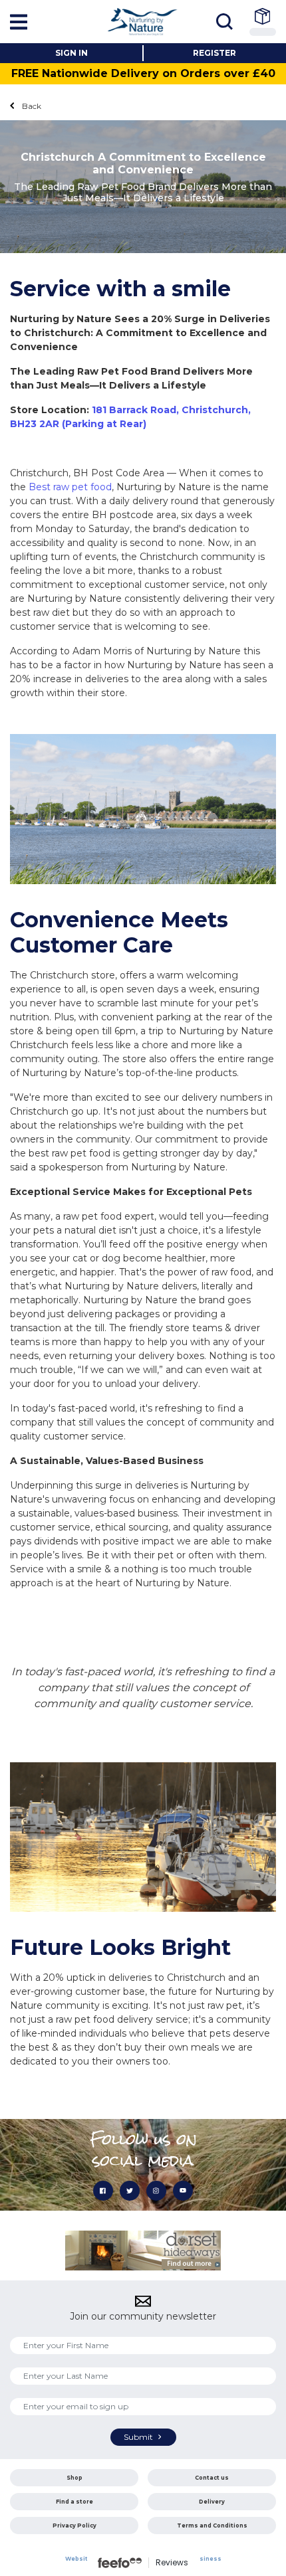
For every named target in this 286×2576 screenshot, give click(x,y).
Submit (139, 2437)
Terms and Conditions (212, 2526)
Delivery (212, 2502)
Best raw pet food (70, 487)
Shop (74, 2478)
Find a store (74, 2502)
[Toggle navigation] (228, 22)
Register (214, 53)
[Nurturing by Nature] (143, 21)
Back (31, 106)
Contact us (212, 2478)
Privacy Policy (74, 2526)
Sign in (71, 53)
